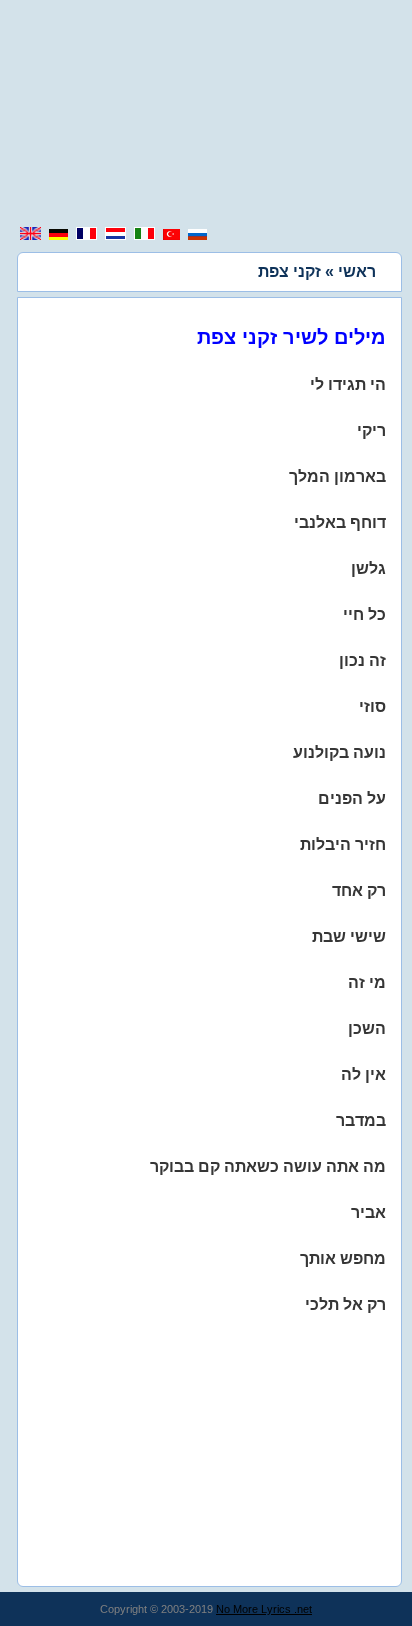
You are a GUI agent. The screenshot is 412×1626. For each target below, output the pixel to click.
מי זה (367, 982)
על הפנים (352, 798)
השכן (367, 1028)
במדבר (361, 1120)
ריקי (371, 430)
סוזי (372, 706)
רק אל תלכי (345, 1304)
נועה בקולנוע (339, 752)
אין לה (363, 1074)
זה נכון (362, 660)
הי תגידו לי (348, 384)
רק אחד (359, 890)
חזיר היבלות (343, 844)
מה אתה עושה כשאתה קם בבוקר (268, 1166)
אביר (368, 1212)
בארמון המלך (337, 476)
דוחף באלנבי (340, 522)
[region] (206, 115)
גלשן (368, 568)
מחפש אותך (343, 1258)
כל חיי (364, 614)
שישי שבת (349, 936)
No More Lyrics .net (264, 1609)
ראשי (357, 271)
